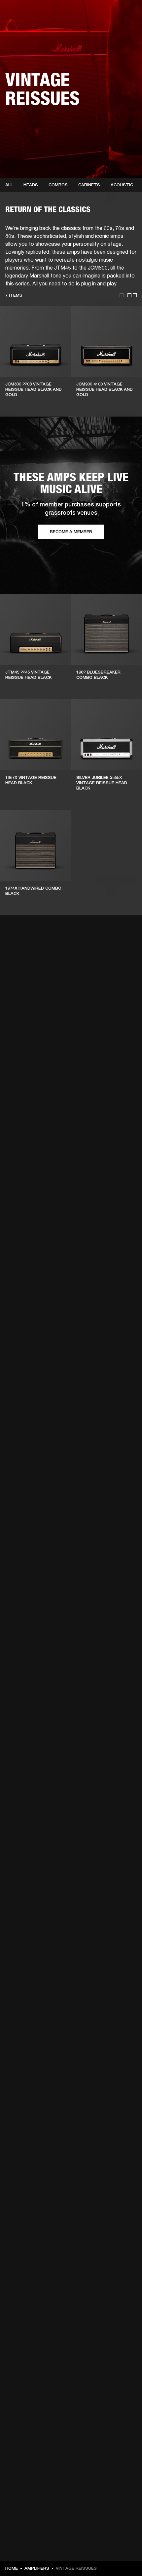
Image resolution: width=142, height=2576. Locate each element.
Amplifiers (37, 2568)
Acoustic (122, 185)
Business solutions (112, 14)
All (9, 185)
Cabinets (89, 185)
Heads (31, 185)
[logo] (26, 26)
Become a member (71, 532)
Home (12, 2568)
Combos (58, 185)
